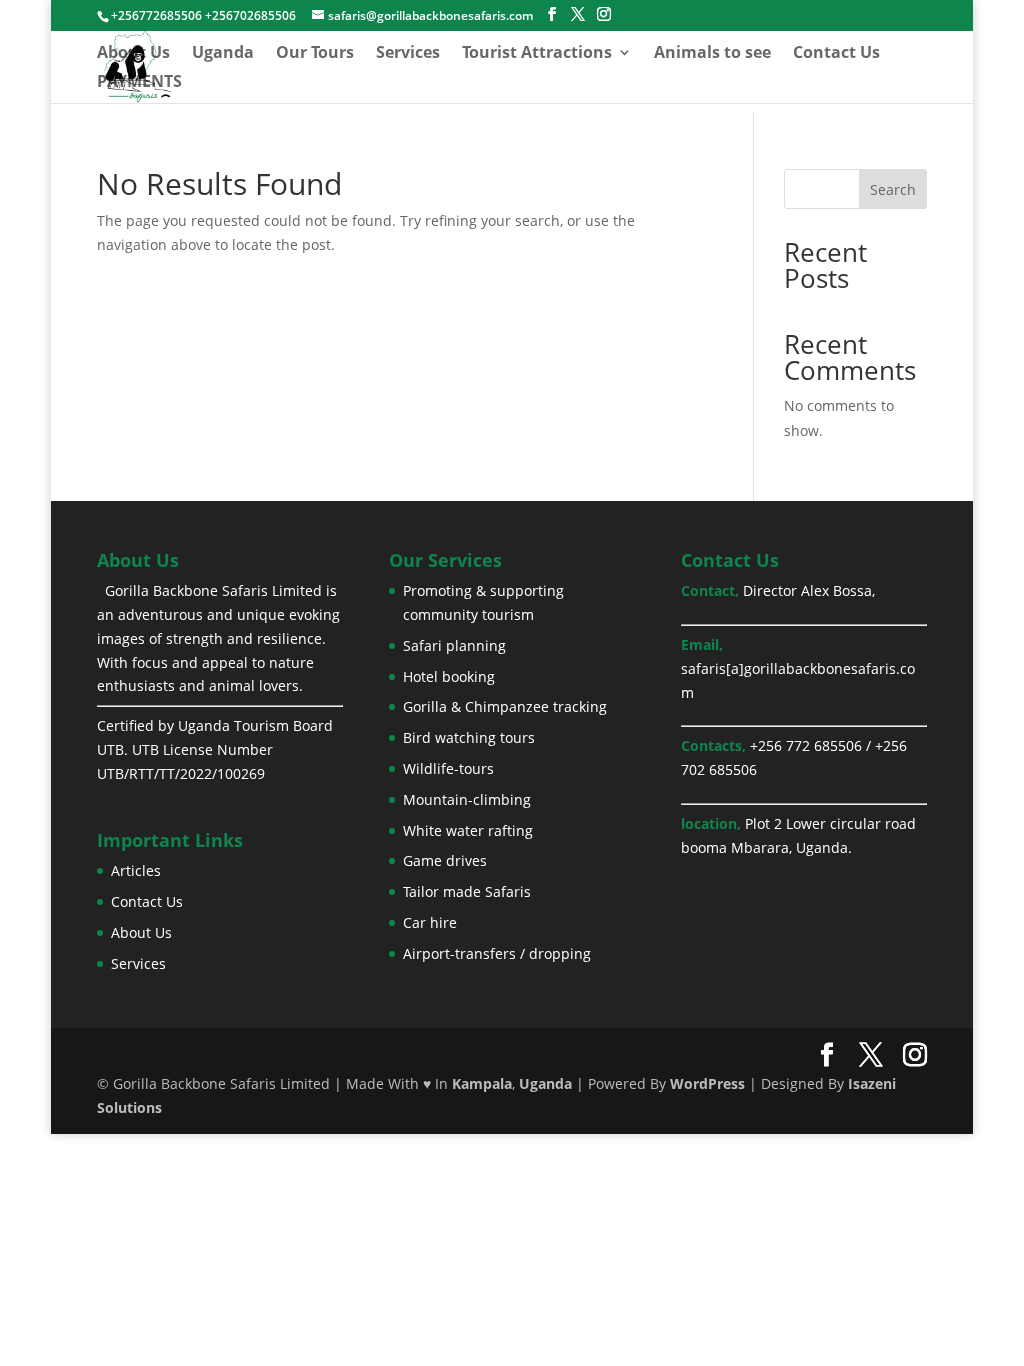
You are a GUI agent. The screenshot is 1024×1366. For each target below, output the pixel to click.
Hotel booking (449, 676)
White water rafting (468, 830)
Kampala (482, 1083)
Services (408, 54)
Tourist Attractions (537, 54)
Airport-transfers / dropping (497, 953)
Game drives (445, 860)
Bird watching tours (469, 737)
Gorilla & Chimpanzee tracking (505, 706)
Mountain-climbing (467, 799)
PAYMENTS (139, 83)
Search (893, 189)
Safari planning (454, 645)
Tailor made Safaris (467, 891)
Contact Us (836, 54)
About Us (133, 54)
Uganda (223, 54)
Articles (136, 870)
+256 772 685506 (806, 745)
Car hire (430, 922)
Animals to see (712, 54)
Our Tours (315, 54)
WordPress (707, 1083)
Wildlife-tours (448, 768)
